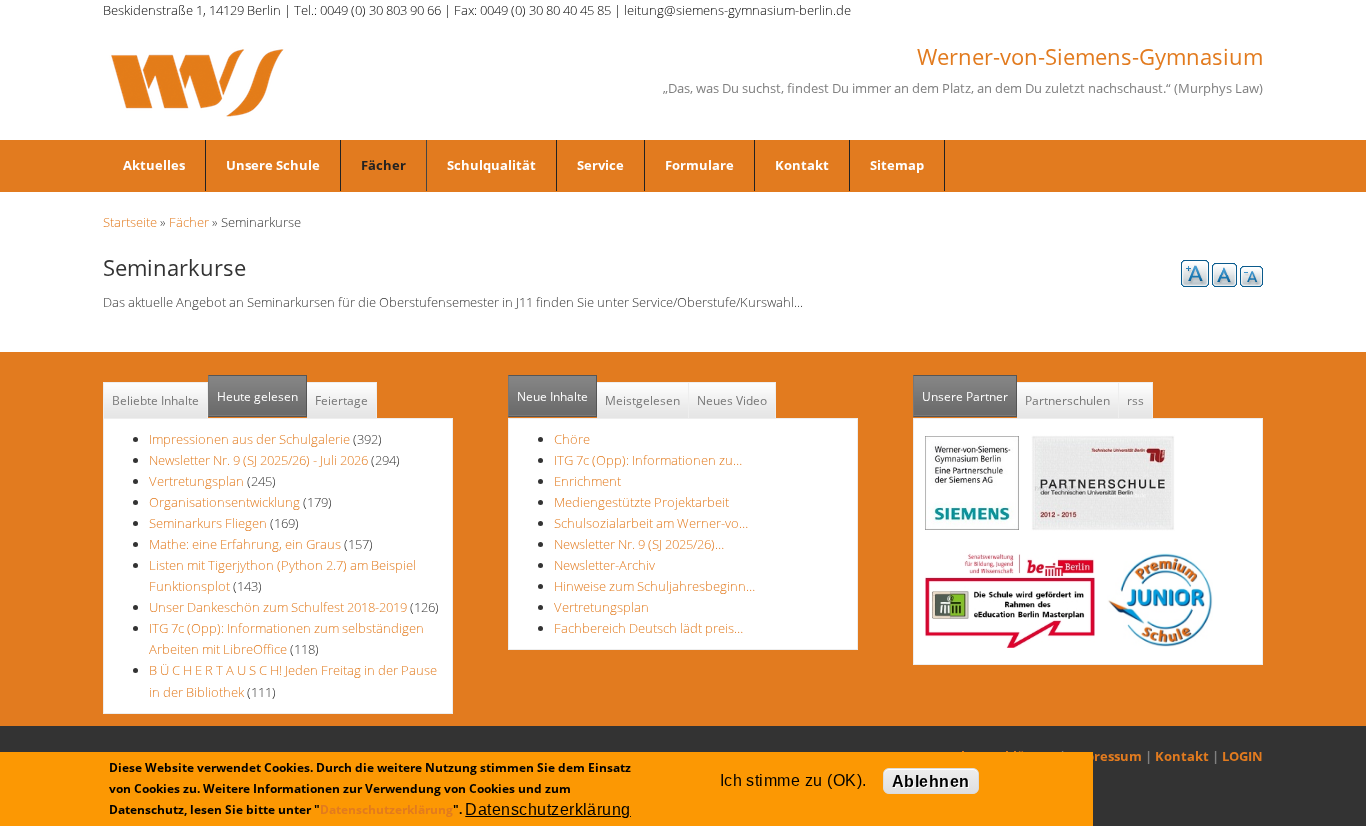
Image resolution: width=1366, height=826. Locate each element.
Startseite (130, 222)
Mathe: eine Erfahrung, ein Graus (246, 544)
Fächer (383, 165)
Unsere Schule (273, 165)
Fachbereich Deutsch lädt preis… (648, 628)
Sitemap (897, 165)
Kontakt (802, 165)
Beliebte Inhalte (155, 400)
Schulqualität (491, 165)
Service (600, 165)
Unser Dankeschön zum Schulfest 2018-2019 (278, 607)
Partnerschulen (1067, 400)
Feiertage (341, 400)
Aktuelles (154, 165)
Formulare (699, 165)
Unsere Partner (969, 396)
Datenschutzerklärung (386, 809)
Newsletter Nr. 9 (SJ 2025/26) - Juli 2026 (258, 460)
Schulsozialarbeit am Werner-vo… (651, 523)
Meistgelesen (642, 400)
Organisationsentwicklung (224, 502)
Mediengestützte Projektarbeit (641, 502)
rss (1135, 400)
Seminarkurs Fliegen (208, 523)
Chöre (572, 439)
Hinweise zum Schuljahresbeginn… (654, 586)
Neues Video (732, 400)
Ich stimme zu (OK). (793, 780)
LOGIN (1242, 756)
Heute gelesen (257, 396)
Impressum (1105, 756)
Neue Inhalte (552, 396)
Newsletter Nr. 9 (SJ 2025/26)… (639, 544)
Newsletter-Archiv (604, 565)
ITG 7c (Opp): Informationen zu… (648, 460)
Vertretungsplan (196, 481)
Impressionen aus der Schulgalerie (249, 439)
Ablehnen (931, 781)
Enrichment (587, 481)
